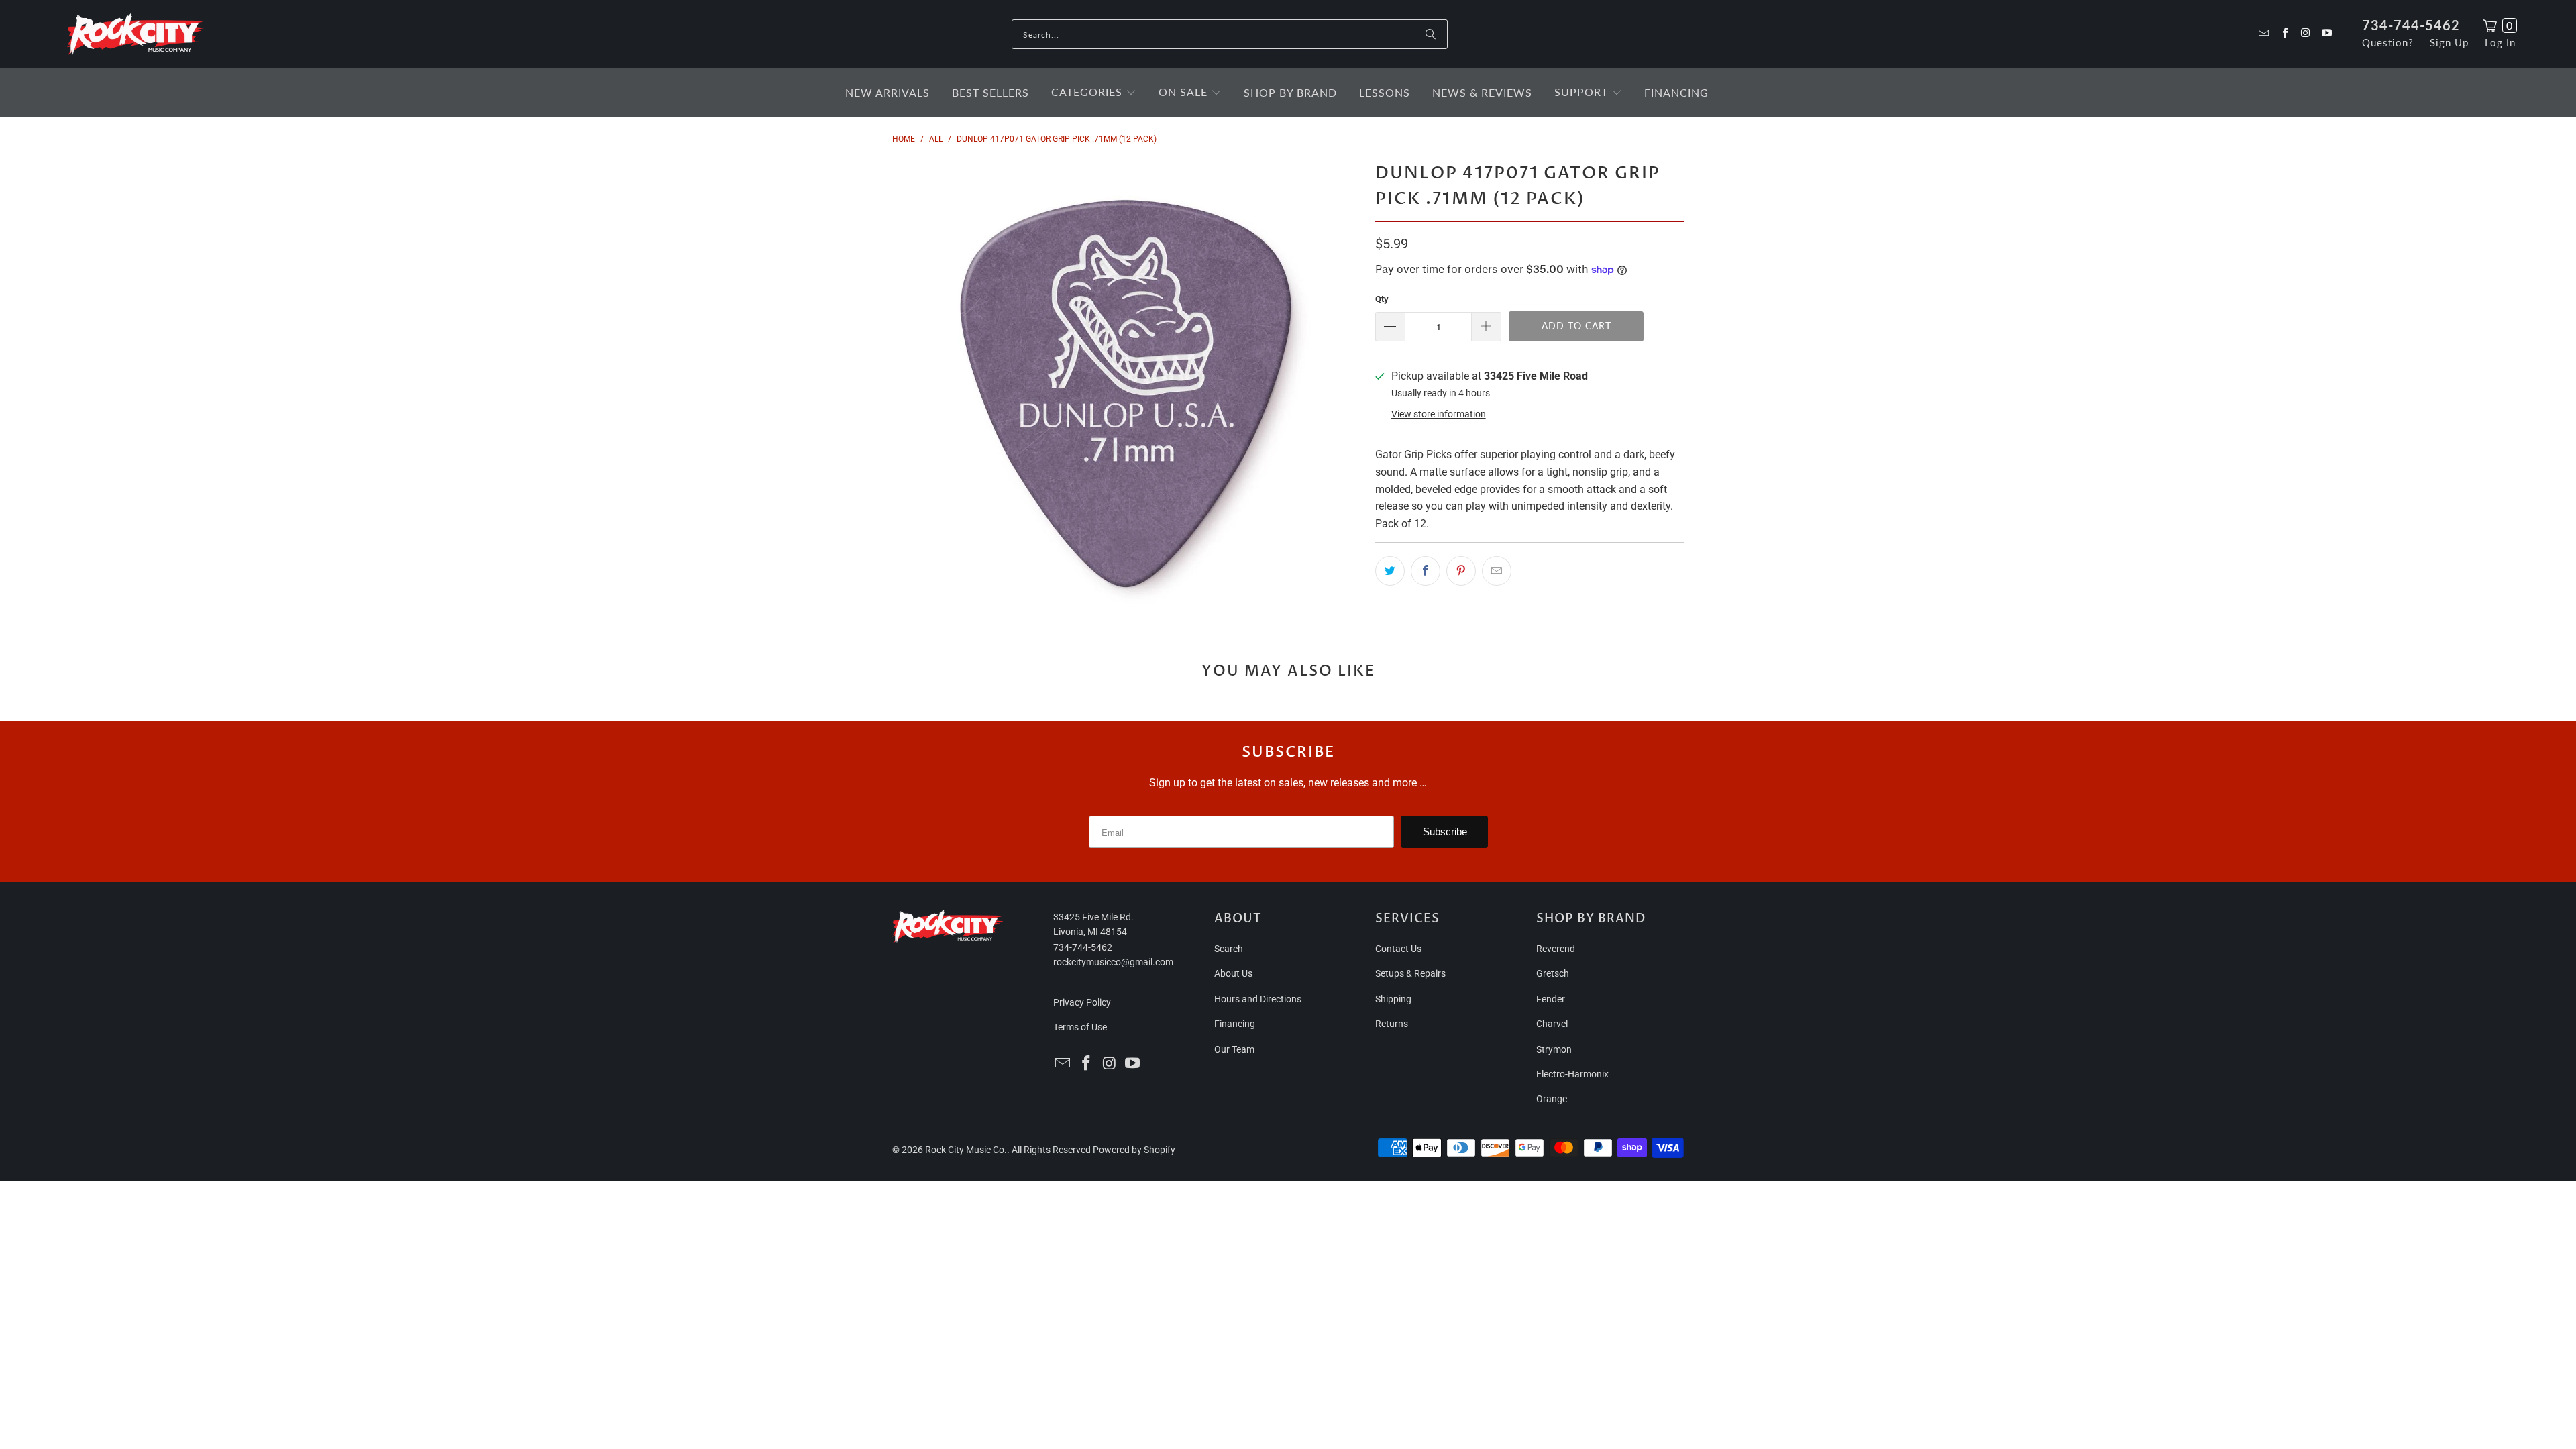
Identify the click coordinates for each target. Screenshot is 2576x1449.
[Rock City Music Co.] (136, 35)
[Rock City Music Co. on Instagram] (2305, 34)
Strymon (1554, 1049)
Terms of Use (1080, 1027)
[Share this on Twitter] (1390, 571)
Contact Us (1398, 949)
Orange (1552, 1099)
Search (1229, 949)
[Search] (1431, 34)
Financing (1235, 1024)
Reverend (1556, 949)
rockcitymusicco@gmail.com (1113, 962)
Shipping (1393, 999)
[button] (1094, 93)
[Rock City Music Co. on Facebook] (2284, 34)
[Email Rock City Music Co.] (2263, 34)
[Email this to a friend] (1497, 571)
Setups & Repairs (1410, 973)
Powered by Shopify (1134, 1150)
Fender (1551, 999)
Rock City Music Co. (966, 1150)
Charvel (1552, 1024)
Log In (2500, 42)
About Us (1233, 973)
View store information (1439, 414)
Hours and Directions (1258, 999)
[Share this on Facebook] (1426, 571)
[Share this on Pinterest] (1461, 571)
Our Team (1234, 1049)
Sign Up (2449, 42)
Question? (2388, 42)
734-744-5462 (2411, 25)
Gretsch (1553, 973)
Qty (1382, 299)
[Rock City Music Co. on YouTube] (2326, 34)
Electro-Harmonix (1572, 1074)
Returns (1392, 1024)
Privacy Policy (1082, 1002)
